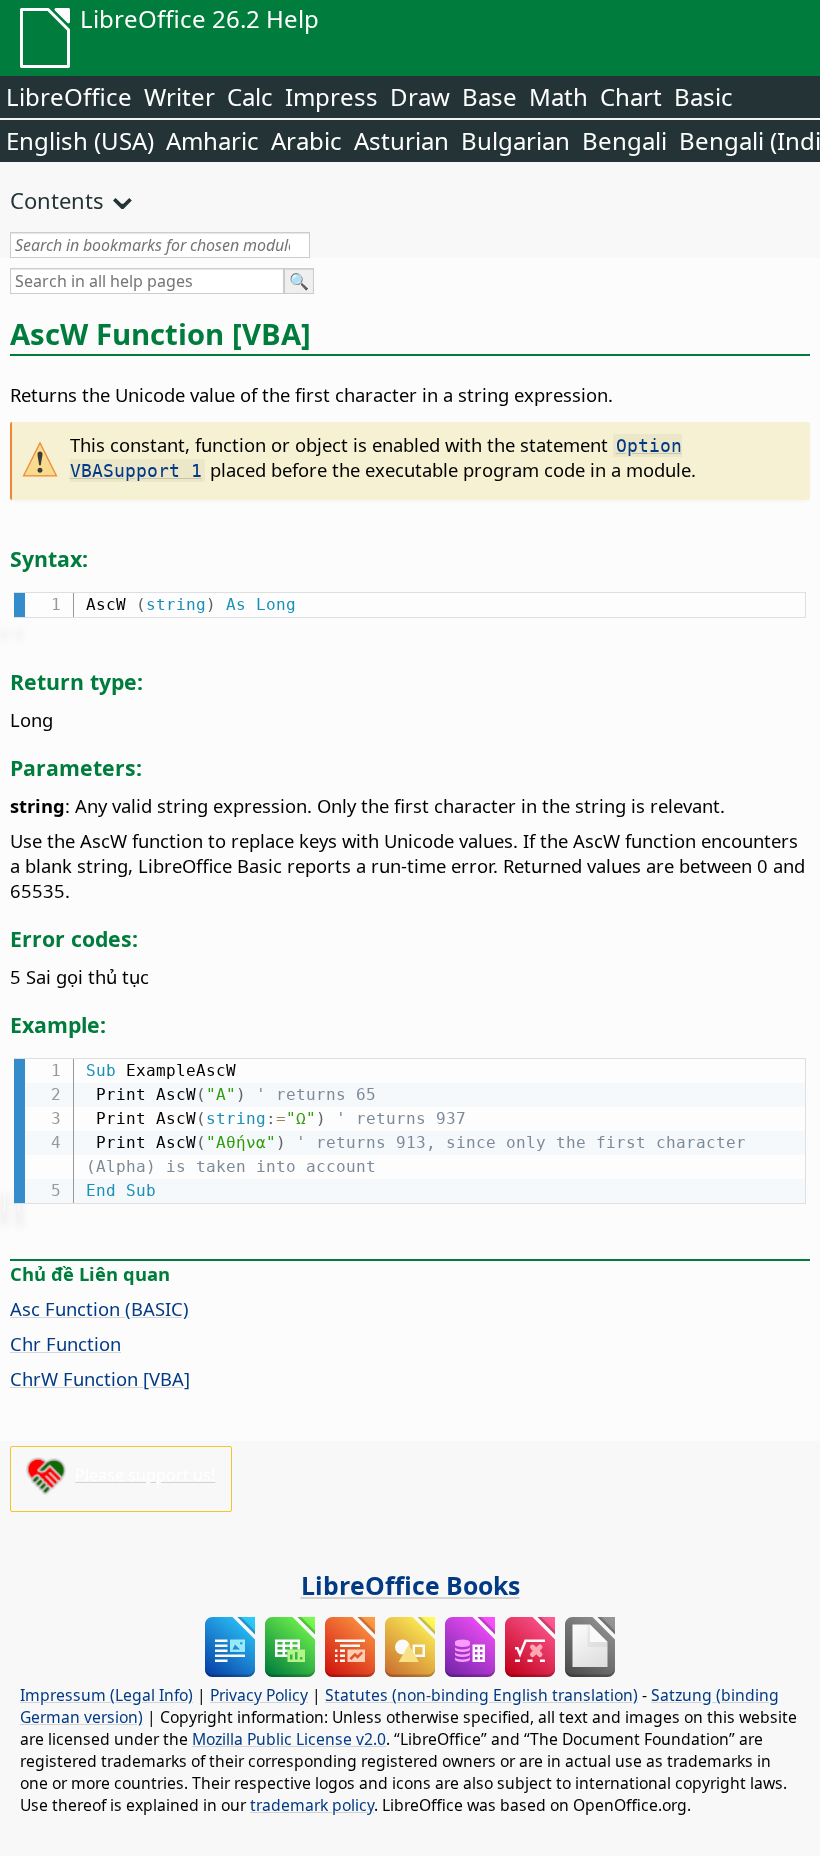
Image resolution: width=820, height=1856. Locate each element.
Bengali (624, 140)
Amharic (212, 140)
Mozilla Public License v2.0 (289, 1739)
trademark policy (312, 1805)
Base (489, 96)
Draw (420, 96)
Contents (57, 200)
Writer (179, 96)
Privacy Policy (259, 1695)
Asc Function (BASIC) (99, 1308)
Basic (703, 96)
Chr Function (65, 1343)
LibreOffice (69, 96)
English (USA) (80, 140)
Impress (331, 96)
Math (558, 96)
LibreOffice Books (410, 1585)
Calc (250, 96)
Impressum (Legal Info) (106, 1695)
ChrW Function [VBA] (100, 1378)
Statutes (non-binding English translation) (481, 1695)
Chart (631, 96)
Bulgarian (515, 140)
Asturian (401, 140)
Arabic (306, 140)
